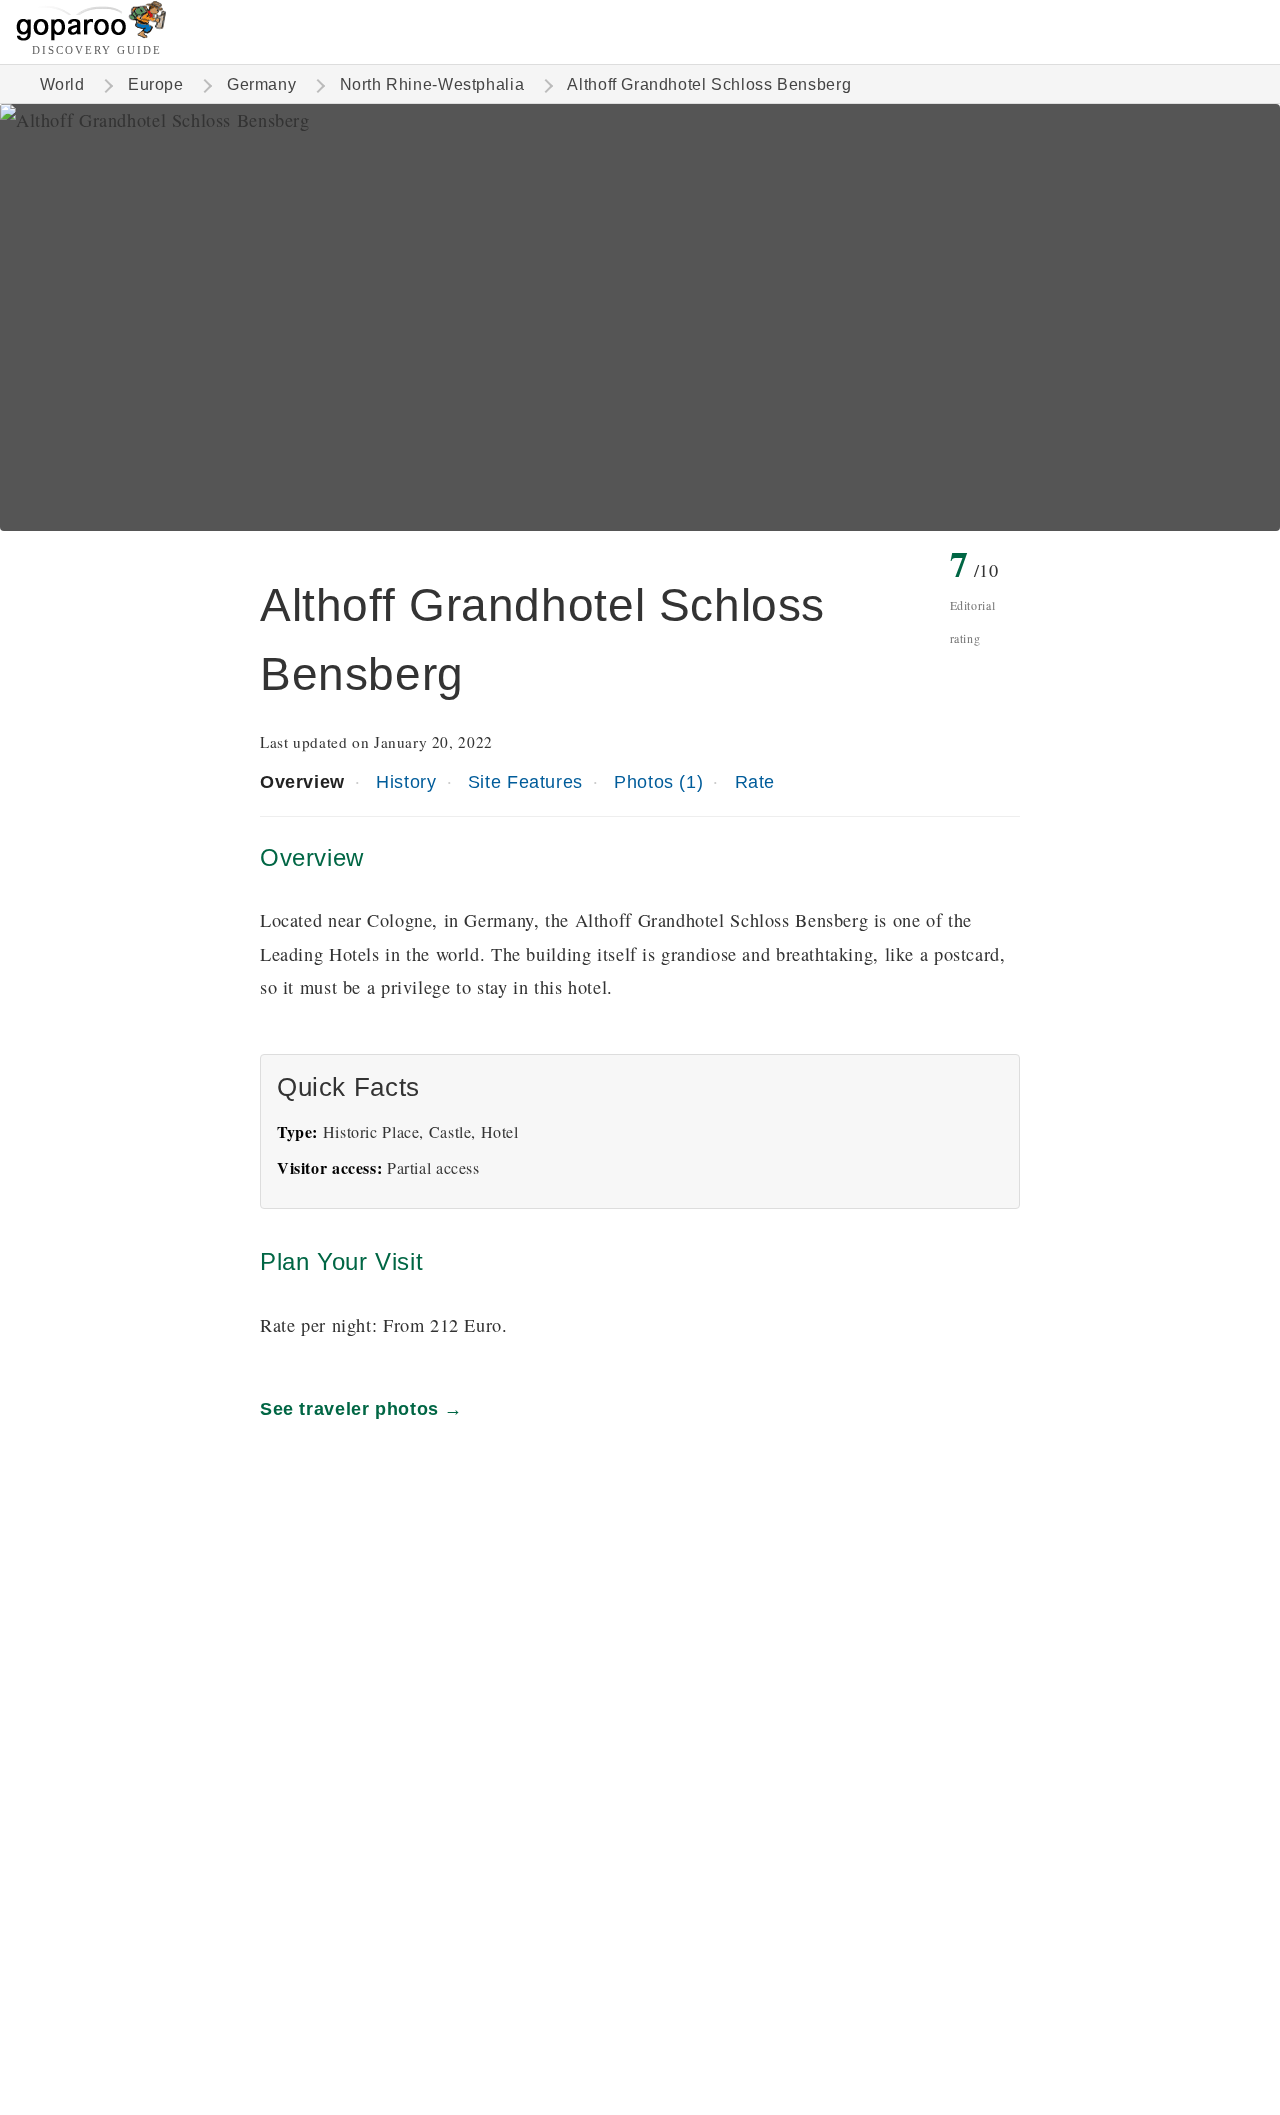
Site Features (525, 781)
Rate (755, 781)
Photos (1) (658, 781)
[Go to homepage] (91, 35)
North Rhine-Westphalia (432, 84)
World (62, 84)
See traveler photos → (361, 1408)
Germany (261, 84)
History (406, 781)
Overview (302, 781)
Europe (156, 84)
